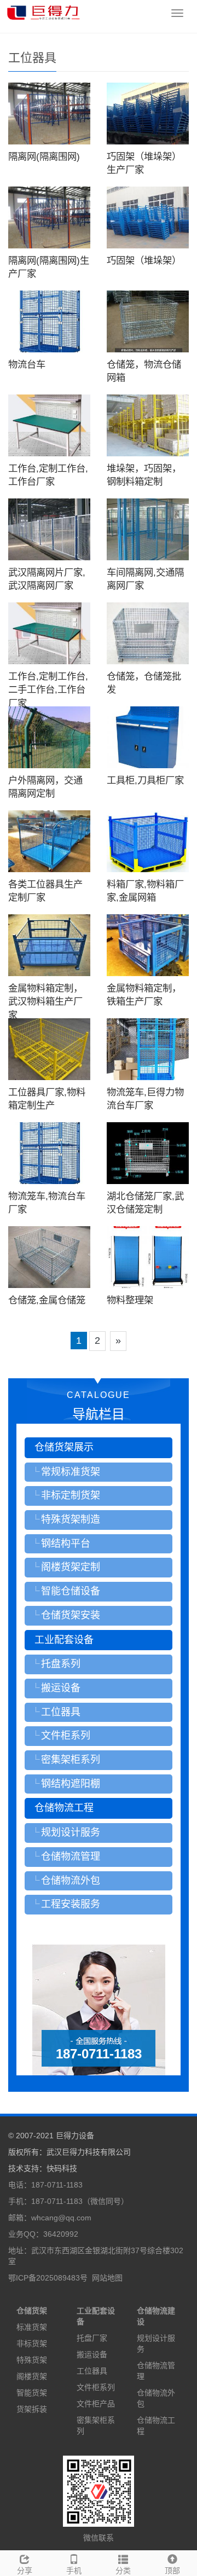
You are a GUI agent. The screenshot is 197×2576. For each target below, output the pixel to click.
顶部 (172, 2571)
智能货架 (32, 2393)
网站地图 (107, 2278)
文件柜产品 (96, 2404)
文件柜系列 (96, 2387)
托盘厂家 (92, 2338)
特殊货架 (32, 2360)
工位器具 (92, 2371)
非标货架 (32, 2343)
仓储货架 (32, 2311)
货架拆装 (32, 2409)
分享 (25, 2571)
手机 (74, 2571)
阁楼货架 (32, 2376)
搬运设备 (92, 2354)
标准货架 (32, 2327)
